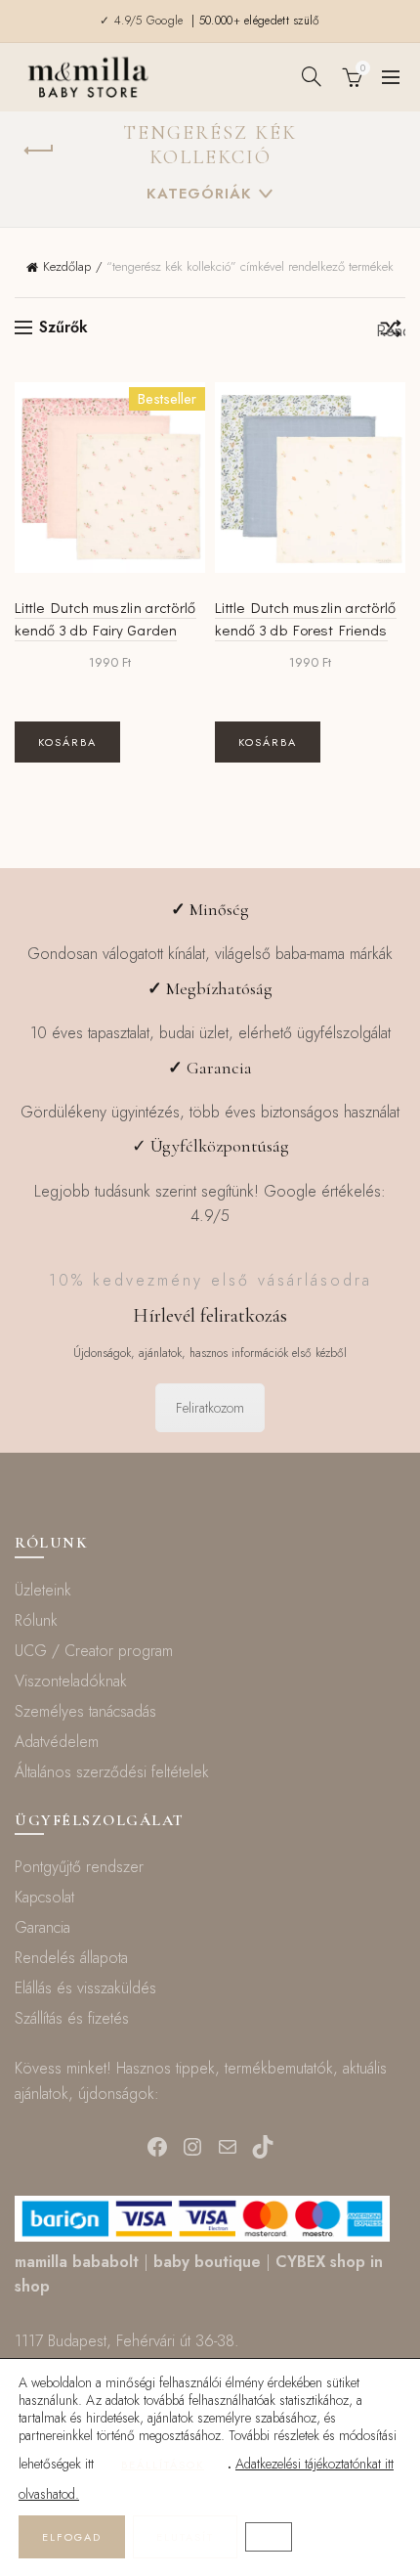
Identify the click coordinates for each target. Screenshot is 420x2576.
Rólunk (36, 1620)
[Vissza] (39, 151)
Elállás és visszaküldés (85, 1988)
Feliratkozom (210, 1408)
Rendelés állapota (71, 1958)
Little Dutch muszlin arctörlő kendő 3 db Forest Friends (306, 618)
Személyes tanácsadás (85, 1711)
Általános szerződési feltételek (112, 1772)
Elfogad (72, 2537)
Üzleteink (43, 1590)
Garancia (42, 1927)
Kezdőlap (67, 266)
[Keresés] (312, 76)
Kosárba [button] (67, 742)
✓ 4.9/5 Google (144, 21)
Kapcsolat (44, 1897)
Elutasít (185, 2537)
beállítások (163, 2465)
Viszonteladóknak (71, 1681)
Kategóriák (199, 194)
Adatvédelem (57, 1742)
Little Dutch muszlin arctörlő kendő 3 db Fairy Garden (105, 618)
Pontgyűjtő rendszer (79, 1867)
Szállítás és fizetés (72, 2018)
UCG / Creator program (94, 1651)
